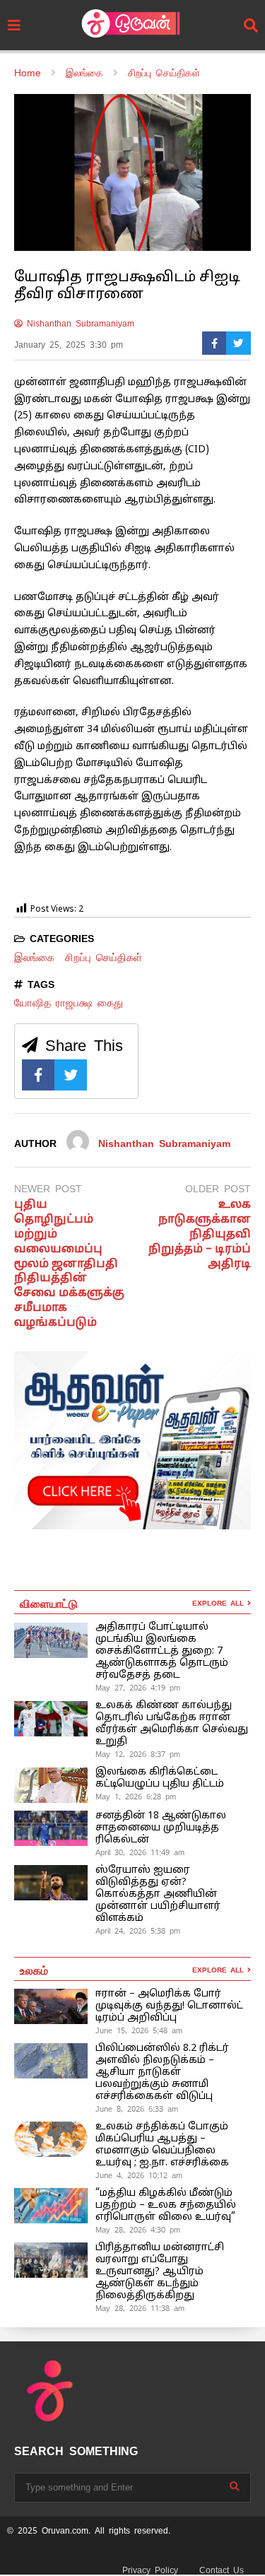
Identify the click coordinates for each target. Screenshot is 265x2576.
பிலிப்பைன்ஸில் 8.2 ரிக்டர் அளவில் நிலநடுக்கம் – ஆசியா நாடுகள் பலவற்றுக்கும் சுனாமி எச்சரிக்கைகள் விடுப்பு (162, 2072)
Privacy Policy (150, 2570)
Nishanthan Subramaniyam (78, 324)
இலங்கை (34, 957)
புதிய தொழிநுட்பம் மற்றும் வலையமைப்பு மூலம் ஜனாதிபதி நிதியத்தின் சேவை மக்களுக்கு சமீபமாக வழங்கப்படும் (69, 1264)
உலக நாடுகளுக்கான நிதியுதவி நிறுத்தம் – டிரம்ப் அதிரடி (200, 1234)
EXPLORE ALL (220, 1603)
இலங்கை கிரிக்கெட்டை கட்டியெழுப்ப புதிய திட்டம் (160, 1778)
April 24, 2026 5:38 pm (138, 1931)
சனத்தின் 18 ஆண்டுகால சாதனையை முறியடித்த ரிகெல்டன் (161, 1828)
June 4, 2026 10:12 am (139, 2175)
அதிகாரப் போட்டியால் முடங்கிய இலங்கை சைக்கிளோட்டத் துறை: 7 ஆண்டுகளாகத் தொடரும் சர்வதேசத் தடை (162, 1651)
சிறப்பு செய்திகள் (104, 957)
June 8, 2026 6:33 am (137, 2109)
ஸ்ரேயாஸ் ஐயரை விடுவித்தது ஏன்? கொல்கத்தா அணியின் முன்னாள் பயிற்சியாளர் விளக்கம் (158, 1894)
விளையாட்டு (49, 1603)
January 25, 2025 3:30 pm (69, 345)
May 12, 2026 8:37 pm (138, 1754)
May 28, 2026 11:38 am (140, 2308)
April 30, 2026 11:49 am (140, 1852)
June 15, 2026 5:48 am (139, 2030)
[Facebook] (214, 343)
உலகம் (34, 1970)
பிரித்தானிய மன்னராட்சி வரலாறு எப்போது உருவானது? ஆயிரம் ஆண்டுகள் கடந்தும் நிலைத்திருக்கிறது (160, 2272)
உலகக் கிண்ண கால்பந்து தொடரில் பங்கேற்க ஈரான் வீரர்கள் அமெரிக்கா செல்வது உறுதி (172, 1724)
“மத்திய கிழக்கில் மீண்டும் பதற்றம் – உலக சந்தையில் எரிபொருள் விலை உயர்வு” (166, 2205)
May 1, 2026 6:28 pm (136, 1796)
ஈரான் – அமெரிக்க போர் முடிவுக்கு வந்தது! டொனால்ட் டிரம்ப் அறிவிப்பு (169, 2006)
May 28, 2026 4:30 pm (138, 2230)
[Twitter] (238, 343)
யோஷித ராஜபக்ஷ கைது (69, 1002)
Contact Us (222, 2570)
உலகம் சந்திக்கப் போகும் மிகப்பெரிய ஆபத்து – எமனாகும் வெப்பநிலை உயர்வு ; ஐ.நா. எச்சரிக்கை (164, 2145)
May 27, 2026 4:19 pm (138, 1688)
